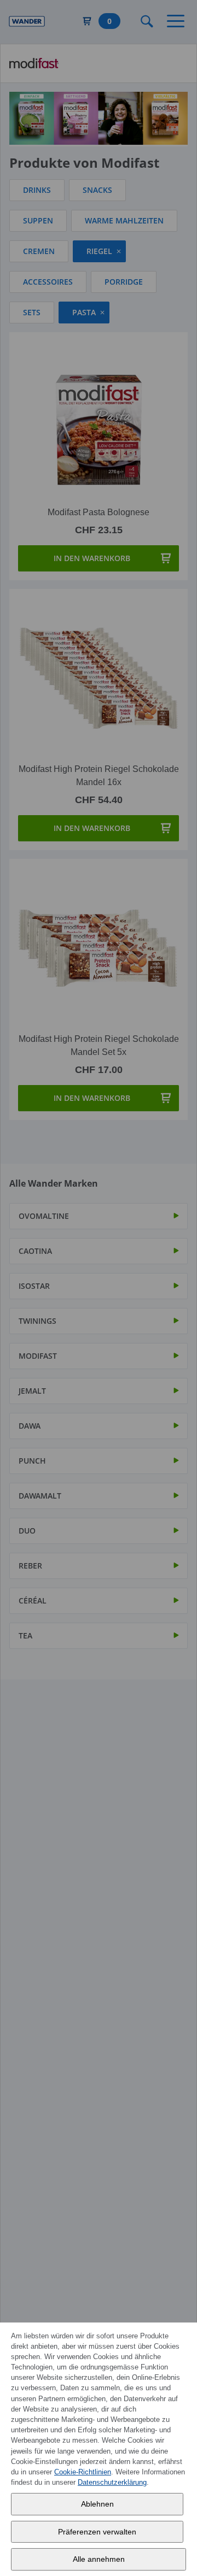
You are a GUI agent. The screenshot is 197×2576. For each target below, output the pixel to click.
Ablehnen (97, 2504)
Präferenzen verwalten (97, 2532)
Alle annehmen (99, 2559)
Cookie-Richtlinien (83, 2472)
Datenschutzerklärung (112, 2482)
